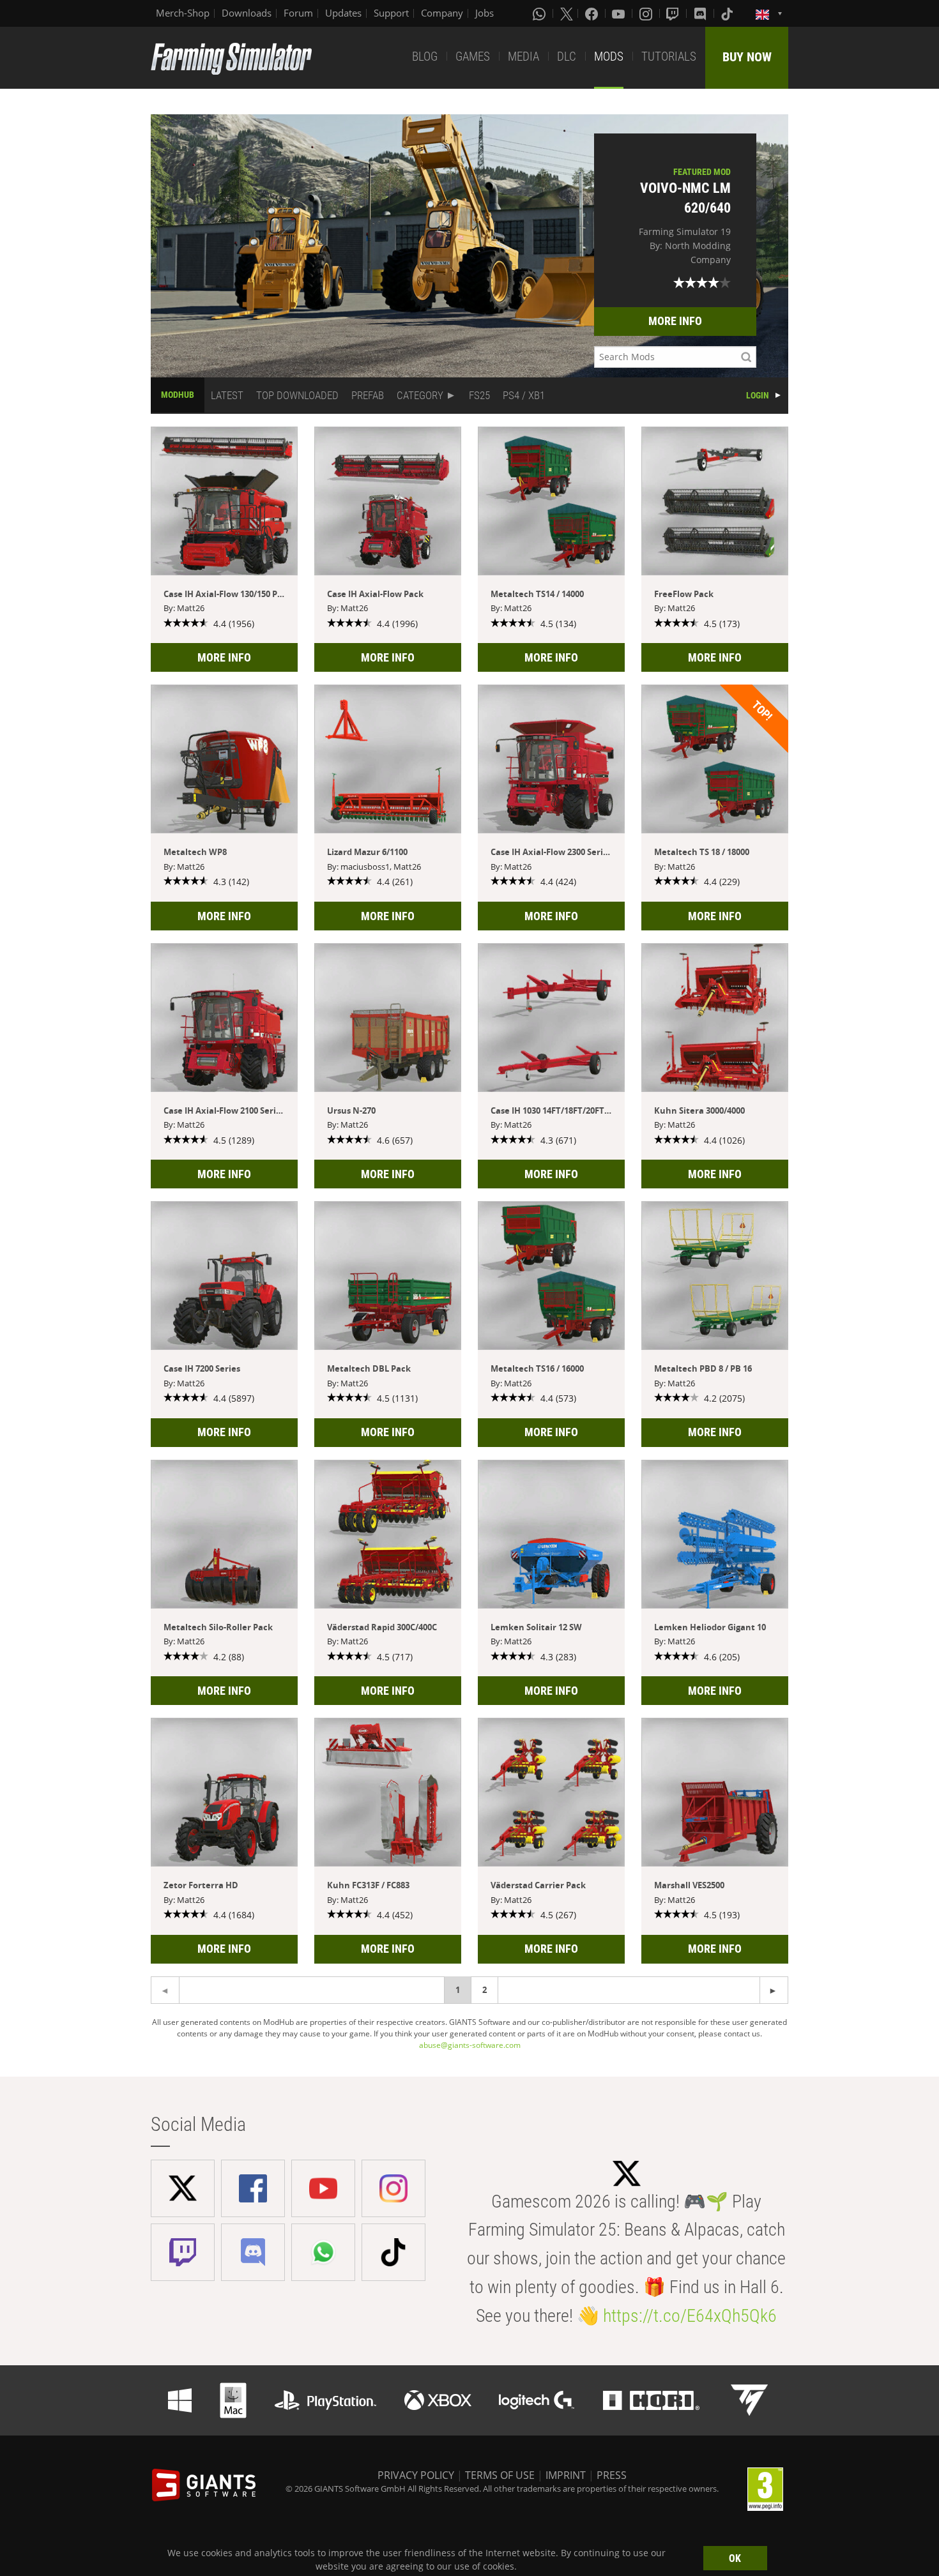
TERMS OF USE (500, 2475)
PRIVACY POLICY (416, 2475)
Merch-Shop (183, 13)
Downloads (247, 13)
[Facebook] (593, 13)
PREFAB (368, 395)
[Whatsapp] (540, 13)
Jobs (485, 13)
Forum (298, 13)
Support (391, 13)
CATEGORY (420, 395)
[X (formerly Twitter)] (567, 13)
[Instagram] (647, 13)
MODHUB (178, 395)
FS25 (479, 395)
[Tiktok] (728, 13)
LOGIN (758, 395)
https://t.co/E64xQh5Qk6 (690, 2316)
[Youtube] (620, 13)
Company (442, 13)
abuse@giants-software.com (470, 2045)
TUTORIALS (669, 57)
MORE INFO (675, 321)
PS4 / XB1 (524, 395)
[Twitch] (674, 13)
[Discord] (701, 13)
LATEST (227, 395)
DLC (567, 57)
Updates (343, 13)
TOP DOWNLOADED (297, 395)
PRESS (612, 2475)
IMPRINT (566, 2475)
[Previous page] (774, 1990)
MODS (609, 57)
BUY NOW (747, 57)
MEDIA (523, 57)
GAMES (473, 57)
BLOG (425, 57)
